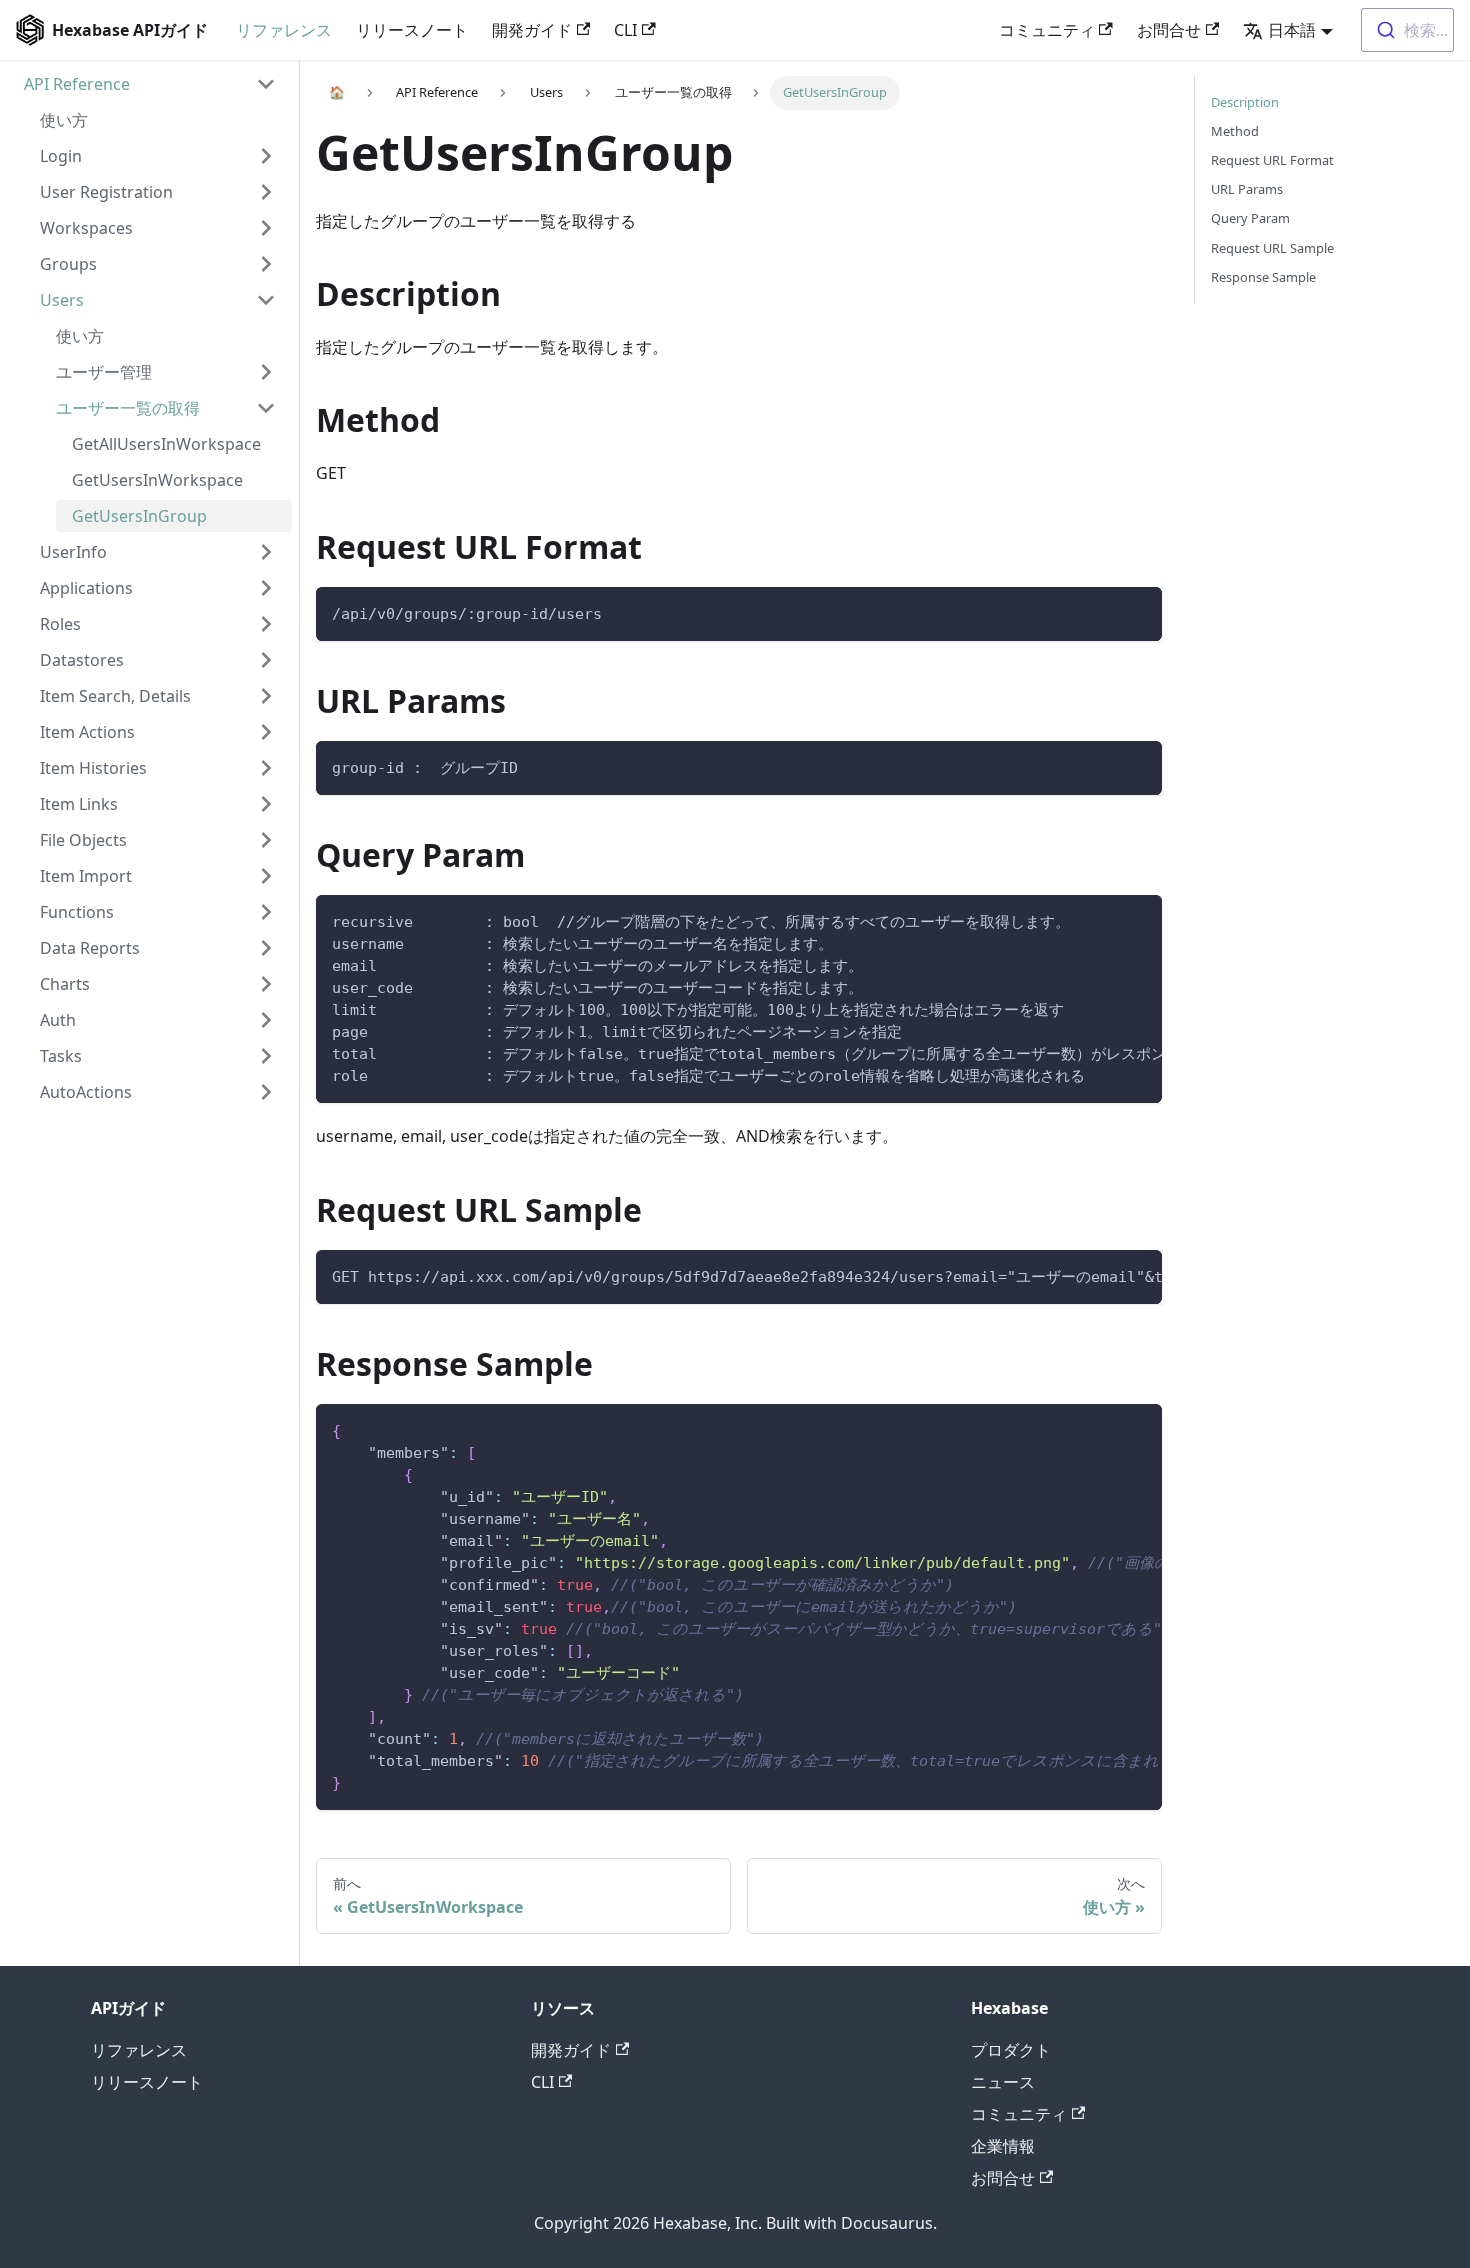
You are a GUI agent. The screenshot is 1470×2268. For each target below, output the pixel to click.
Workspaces (86, 228)
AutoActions (86, 1092)
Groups (68, 264)
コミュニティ (1047, 30)
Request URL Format (1272, 160)
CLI (625, 30)
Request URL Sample (1272, 248)
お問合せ (1169, 30)
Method (1235, 131)
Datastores (82, 660)
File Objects (83, 840)
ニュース (1003, 2082)
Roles (60, 624)
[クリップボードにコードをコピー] (1137, 611)
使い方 (64, 120)
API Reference (77, 84)
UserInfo (73, 552)
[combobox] (1407, 30)
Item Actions (87, 732)
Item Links (79, 804)
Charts (65, 984)
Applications (86, 588)
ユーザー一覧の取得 (128, 408)
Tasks (61, 1056)
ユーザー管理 (104, 372)
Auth (58, 1020)
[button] (1288, 30)
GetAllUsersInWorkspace (166, 444)
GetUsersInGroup (139, 516)
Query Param (1250, 218)
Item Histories (93, 768)
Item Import (86, 876)
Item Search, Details (115, 696)
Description (1245, 102)
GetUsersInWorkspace (157, 480)
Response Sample (1263, 277)
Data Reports (90, 948)
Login (61, 156)
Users (62, 300)
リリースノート (412, 30)
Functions (77, 912)
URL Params (1247, 189)
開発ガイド (532, 30)
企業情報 (1003, 2146)
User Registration (106, 192)
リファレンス (284, 30)
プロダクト (1011, 2050)
